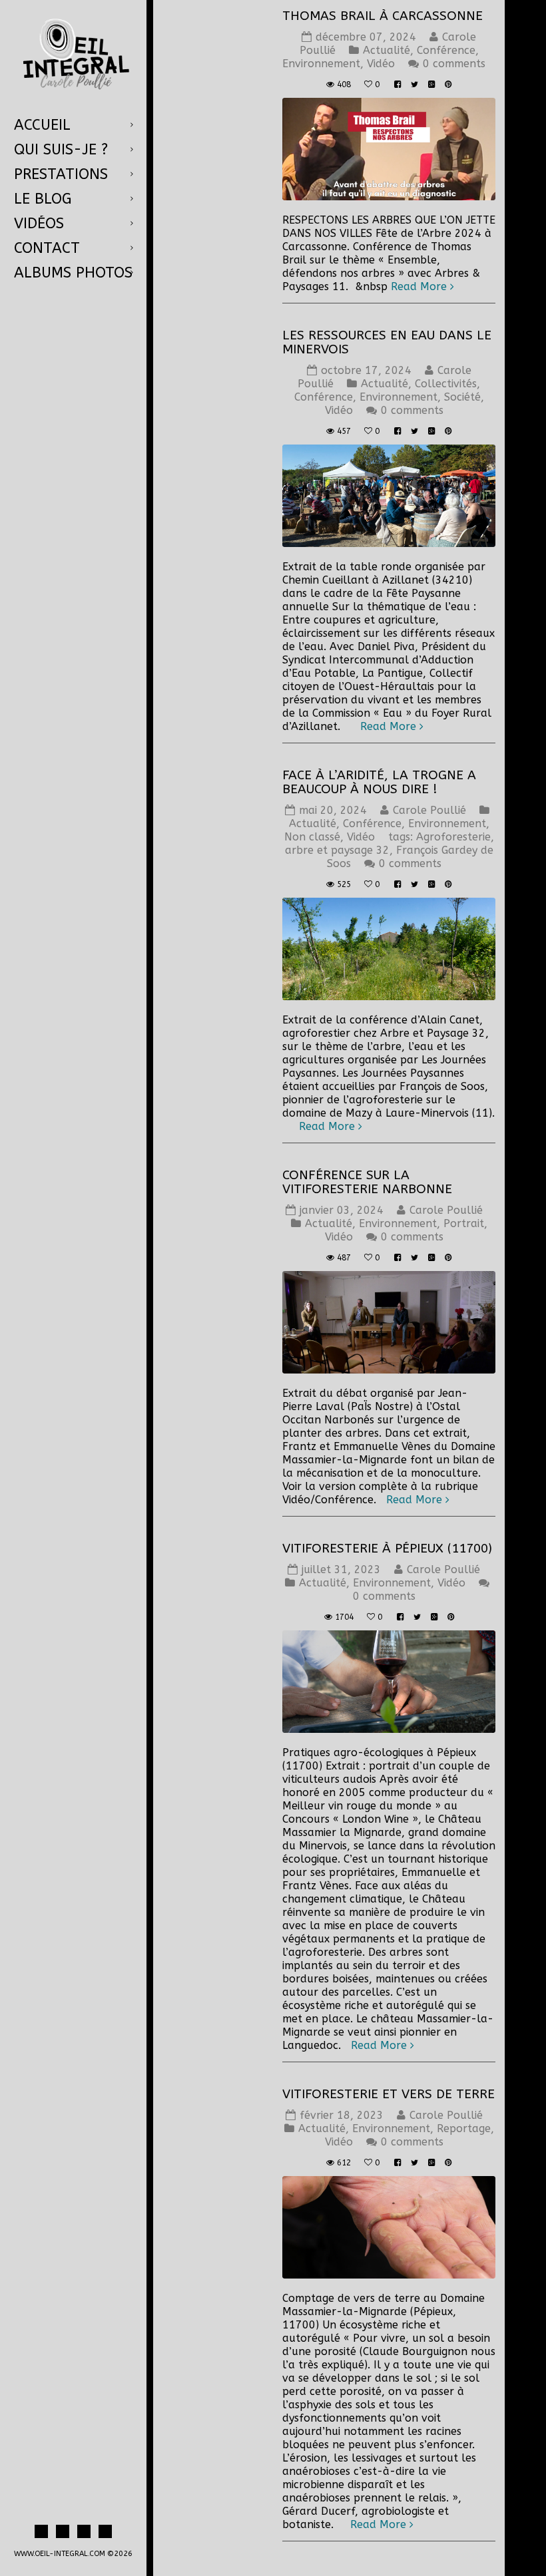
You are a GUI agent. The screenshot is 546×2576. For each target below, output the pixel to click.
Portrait (464, 1223)
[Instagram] (63, 2531)
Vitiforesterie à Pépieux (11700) (387, 1549)
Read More (419, 286)
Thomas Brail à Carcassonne (383, 16)
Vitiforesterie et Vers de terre (389, 2094)
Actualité (387, 50)
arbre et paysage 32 (337, 850)
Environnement (321, 64)
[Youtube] (84, 2531)
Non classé (312, 837)
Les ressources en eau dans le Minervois (387, 342)
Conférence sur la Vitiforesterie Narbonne (367, 1182)
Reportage (464, 2128)
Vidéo (381, 64)
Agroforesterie (453, 837)
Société (462, 397)
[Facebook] (41, 2531)
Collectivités (446, 384)
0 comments (454, 64)
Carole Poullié (429, 810)
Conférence (446, 50)
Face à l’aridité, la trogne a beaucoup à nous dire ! (379, 782)
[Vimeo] (105, 2531)
